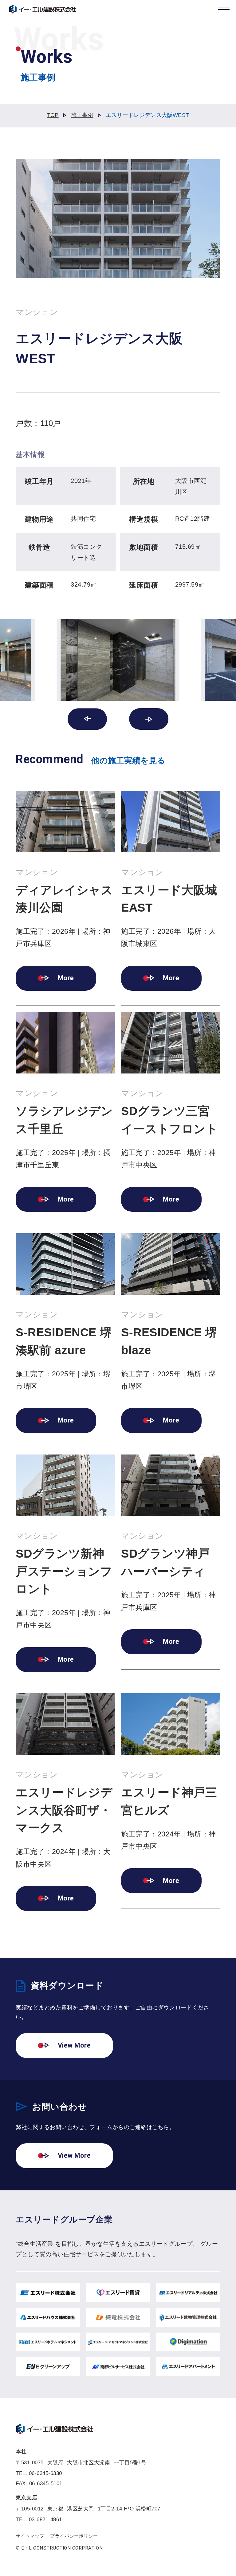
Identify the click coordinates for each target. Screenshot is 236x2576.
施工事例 (82, 115)
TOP (53, 115)
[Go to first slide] (149, 719)
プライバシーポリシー (74, 2536)
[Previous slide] (87, 719)
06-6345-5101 (46, 2484)
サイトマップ (30, 2536)
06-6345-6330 (45, 2473)
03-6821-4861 (45, 2520)
